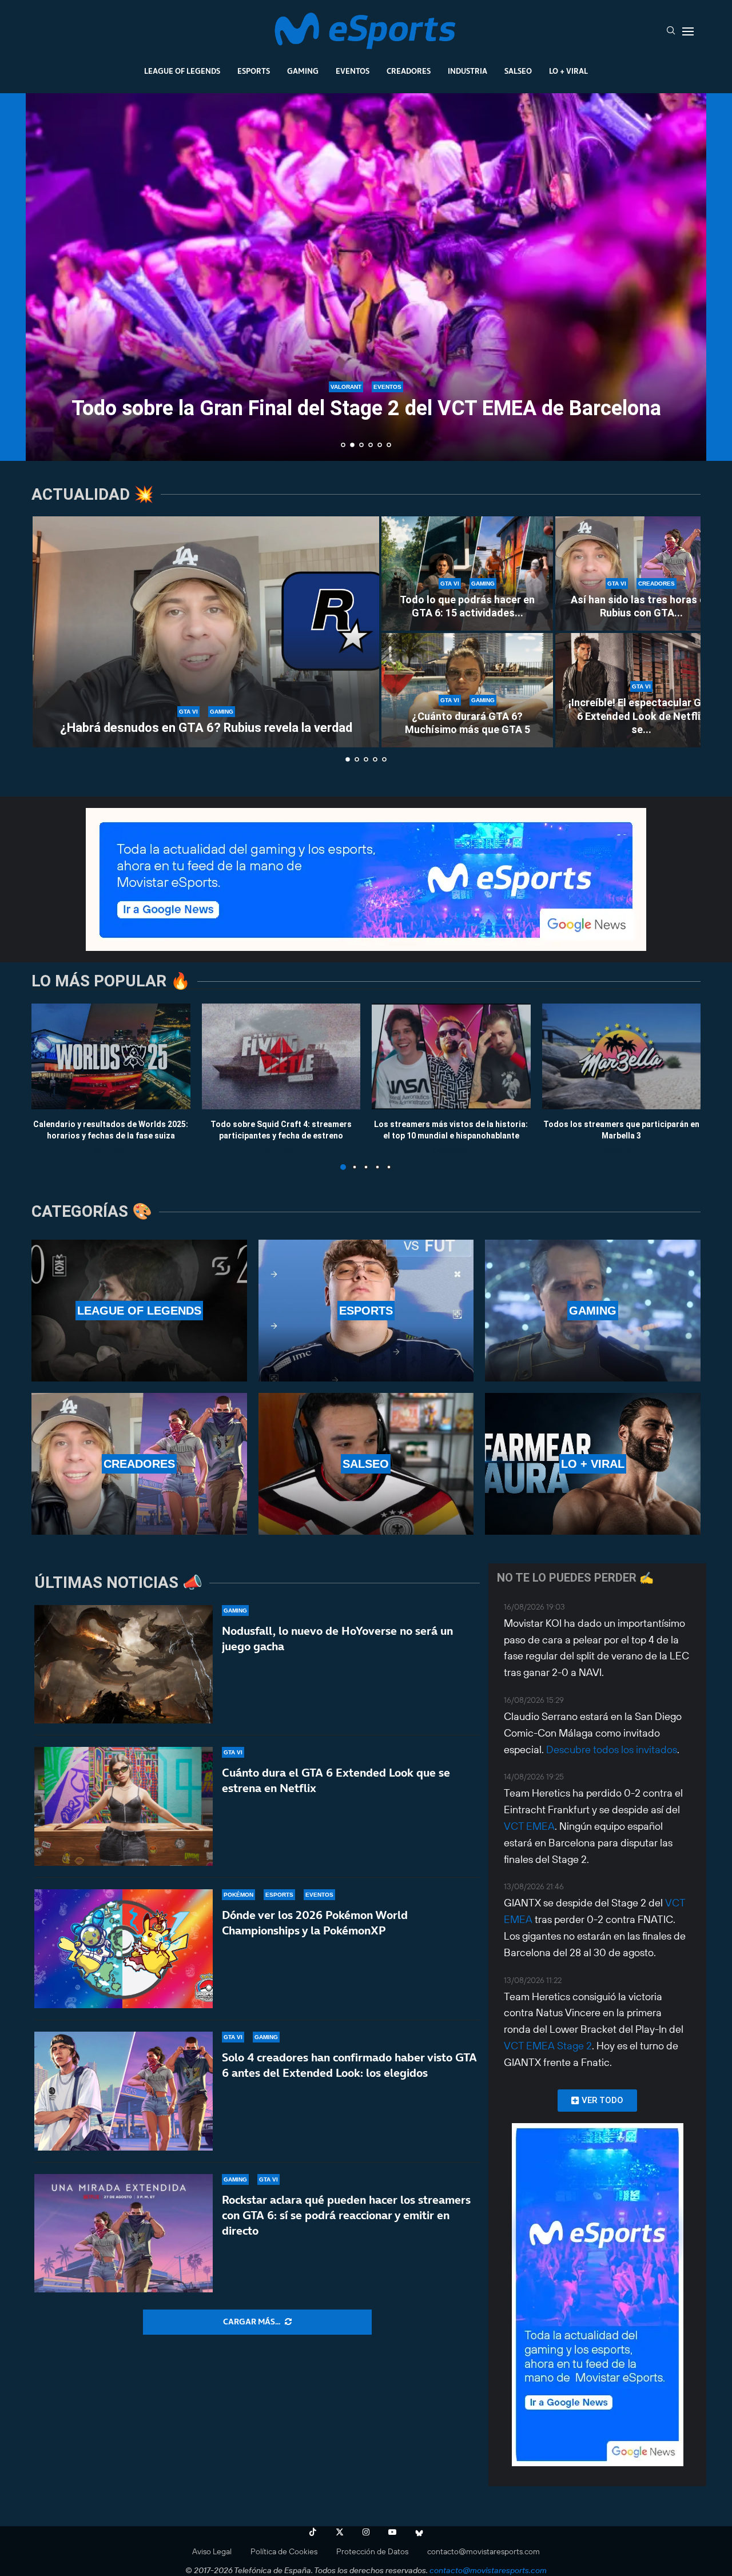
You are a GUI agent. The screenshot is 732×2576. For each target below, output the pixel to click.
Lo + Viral (568, 71)
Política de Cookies (284, 2551)
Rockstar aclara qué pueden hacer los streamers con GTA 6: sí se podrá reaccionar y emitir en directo (346, 2215)
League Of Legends (182, 71)
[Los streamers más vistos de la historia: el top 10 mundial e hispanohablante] (451, 1056)
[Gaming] (593, 1311)
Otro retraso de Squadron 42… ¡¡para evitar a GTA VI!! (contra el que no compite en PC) (372, 421)
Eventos (353, 71)
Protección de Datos (372, 2551)
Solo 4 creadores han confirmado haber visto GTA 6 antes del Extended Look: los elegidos (349, 2065)
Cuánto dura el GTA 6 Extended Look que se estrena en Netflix (336, 1780)
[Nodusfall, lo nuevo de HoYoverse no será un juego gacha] (124, 1665)
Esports (254, 71)
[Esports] (366, 1311)
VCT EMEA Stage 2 (548, 2046)
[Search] (671, 31)
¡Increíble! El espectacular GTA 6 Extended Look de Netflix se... (641, 716)
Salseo (518, 71)
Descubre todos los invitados (612, 1749)
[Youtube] (392, 2532)
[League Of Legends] (139, 1311)
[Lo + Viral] (593, 1464)
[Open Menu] (688, 31)
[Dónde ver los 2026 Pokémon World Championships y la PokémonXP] (124, 1949)
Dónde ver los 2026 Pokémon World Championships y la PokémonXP (315, 1923)
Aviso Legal (212, 2551)
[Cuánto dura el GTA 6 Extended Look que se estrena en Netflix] (124, 1806)
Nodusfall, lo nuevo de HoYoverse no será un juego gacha (337, 1639)
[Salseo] (366, 1464)
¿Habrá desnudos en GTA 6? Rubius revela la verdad (206, 728)
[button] (47, 276)
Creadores (409, 71)
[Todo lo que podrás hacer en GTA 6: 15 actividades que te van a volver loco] (467, 574)
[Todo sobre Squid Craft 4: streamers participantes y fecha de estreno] (281, 1056)
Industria (468, 71)
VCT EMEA (529, 1826)
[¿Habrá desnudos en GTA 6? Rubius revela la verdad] (206, 632)
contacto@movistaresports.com (484, 2551)
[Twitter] (340, 2532)
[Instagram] (366, 2532)
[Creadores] (139, 1464)
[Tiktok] (313, 2532)
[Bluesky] (419, 2532)
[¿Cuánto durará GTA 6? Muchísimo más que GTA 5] (467, 690)
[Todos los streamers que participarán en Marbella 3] (622, 1056)
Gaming (303, 71)
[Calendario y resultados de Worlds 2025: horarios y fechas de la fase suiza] (111, 1056)
